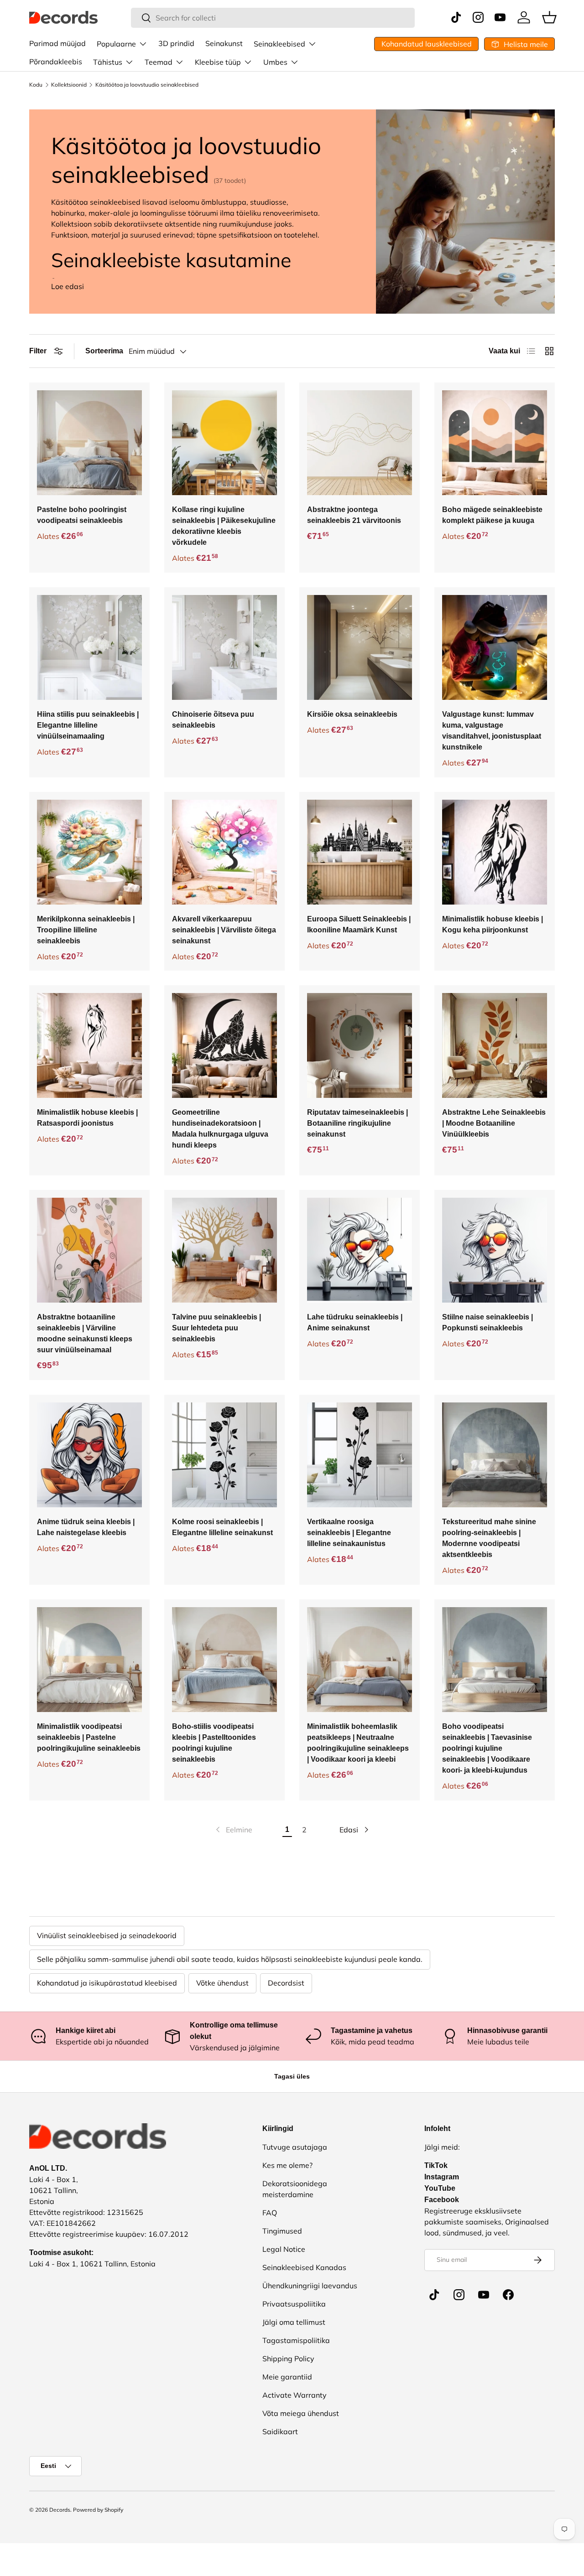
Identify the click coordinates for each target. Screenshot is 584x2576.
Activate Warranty (295, 2395)
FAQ (270, 2213)
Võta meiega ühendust (301, 2413)
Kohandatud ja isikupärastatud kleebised (107, 1983)
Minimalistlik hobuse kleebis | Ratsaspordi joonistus (87, 1118)
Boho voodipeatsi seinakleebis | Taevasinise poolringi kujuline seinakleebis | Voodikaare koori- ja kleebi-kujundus (487, 1748)
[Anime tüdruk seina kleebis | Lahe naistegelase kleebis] (89, 1455)
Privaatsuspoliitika (294, 2304)
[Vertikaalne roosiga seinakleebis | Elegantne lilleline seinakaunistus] (360, 1455)
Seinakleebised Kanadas (304, 2267)
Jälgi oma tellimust (294, 2322)
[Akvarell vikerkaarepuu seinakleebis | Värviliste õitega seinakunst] (224, 852)
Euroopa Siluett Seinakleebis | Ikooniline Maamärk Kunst (359, 924)
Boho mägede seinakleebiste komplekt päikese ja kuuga (492, 515)
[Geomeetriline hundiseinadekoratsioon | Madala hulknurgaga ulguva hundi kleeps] (224, 1045)
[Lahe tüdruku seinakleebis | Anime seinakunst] (360, 1250)
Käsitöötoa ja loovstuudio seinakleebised (147, 85)
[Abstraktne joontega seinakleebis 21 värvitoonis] (360, 443)
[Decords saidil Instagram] (459, 2295)
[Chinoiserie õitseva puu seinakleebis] (224, 647)
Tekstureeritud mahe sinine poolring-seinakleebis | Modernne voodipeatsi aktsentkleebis (489, 1538)
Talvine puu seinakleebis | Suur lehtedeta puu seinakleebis (216, 1328)
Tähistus (108, 62)
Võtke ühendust (222, 1983)
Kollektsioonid (69, 85)
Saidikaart (280, 2431)
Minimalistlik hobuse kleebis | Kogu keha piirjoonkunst (493, 924)
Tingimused (282, 2231)
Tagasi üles (292, 2076)
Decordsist (286, 1983)
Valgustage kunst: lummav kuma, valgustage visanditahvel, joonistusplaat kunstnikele (492, 731)
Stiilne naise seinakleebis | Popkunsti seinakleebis (488, 1322)
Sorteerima (104, 351)
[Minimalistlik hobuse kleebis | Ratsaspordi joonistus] (89, 1045)
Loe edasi (68, 286)
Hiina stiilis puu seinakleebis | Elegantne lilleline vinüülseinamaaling (88, 725)
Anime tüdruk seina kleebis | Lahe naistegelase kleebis (86, 1527)
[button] (549, 17)
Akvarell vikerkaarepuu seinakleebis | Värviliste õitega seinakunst (224, 930)
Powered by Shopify (98, 2510)
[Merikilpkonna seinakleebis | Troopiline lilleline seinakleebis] (89, 852)
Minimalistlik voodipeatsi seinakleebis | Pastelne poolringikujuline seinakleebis (89, 1737)
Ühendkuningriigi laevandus (310, 2286)
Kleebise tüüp (218, 62)
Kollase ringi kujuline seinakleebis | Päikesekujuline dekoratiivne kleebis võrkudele (224, 526)
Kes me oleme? (287, 2165)
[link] (233, 1830)
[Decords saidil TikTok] (434, 2295)
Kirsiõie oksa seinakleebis (352, 714)
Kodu (36, 85)
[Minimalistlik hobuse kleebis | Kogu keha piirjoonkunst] (495, 852)
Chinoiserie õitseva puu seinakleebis (213, 720)
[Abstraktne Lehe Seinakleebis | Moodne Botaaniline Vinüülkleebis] (495, 1045)
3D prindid (176, 43)
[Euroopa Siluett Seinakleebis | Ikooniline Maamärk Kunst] (360, 852)
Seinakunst (224, 43)
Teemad (159, 62)
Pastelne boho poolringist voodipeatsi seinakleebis (82, 515)
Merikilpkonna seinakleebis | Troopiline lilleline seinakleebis (86, 930)
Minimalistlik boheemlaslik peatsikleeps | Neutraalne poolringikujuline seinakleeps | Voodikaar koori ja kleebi (358, 1743)
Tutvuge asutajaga (295, 2147)
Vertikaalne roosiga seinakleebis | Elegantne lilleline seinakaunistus (349, 1533)
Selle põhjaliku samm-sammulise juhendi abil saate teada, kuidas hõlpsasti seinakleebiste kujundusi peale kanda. (230, 1959)
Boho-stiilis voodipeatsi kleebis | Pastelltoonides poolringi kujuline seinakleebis (214, 1743)
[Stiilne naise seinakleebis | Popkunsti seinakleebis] (495, 1250)
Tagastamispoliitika (296, 2340)
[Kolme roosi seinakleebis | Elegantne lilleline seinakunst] (224, 1455)
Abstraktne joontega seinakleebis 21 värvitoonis (354, 515)
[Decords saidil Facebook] (508, 2295)
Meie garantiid (287, 2377)
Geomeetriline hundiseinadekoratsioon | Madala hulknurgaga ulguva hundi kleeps (220, 1129)
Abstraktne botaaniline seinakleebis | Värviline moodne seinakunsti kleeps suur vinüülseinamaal (85, 1333)
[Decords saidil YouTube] (484, 2295)
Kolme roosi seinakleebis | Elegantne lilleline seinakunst (222, 1527)
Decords (60, 2510)
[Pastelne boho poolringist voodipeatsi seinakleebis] (89, 443)
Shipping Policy (288, 2359)
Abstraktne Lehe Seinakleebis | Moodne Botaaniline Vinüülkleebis (494, 1123)
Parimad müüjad (57, 43)
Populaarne (116, 44)
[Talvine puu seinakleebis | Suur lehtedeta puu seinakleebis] (224, 1250)
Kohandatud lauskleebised (427, 44)
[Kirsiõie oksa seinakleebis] (360, 647)
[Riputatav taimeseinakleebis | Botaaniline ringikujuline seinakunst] (360, 1045)
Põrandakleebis (56, 62)
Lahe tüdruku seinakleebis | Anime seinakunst (355, 1322)
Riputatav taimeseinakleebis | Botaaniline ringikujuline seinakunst (357, 1123)
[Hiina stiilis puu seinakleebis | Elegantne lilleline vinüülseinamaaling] (89, 647)
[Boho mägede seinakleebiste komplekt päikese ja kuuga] (495, 443)
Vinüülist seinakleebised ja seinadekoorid (107, 1935)
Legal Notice (284, 2249)
